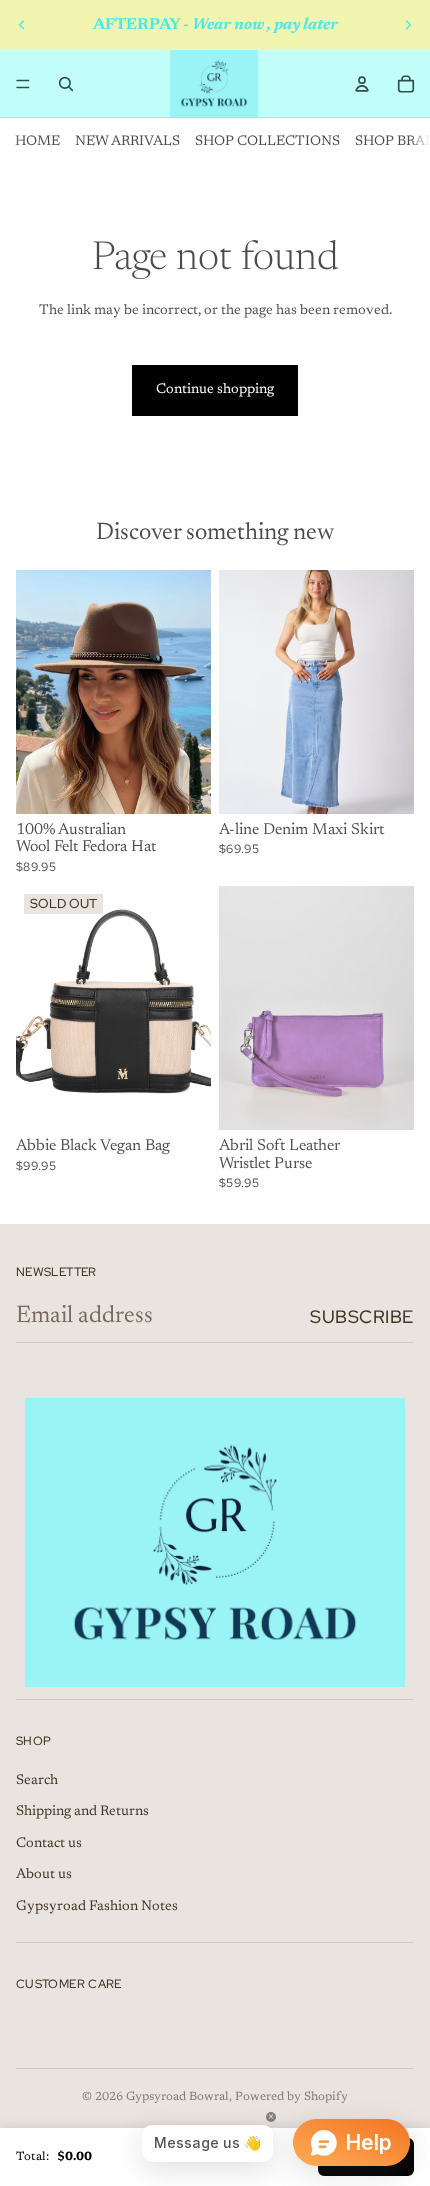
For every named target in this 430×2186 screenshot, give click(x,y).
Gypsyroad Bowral (177, 2097)
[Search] (66, 84)
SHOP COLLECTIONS (267, 142)
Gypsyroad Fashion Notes (97, 1907)
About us (44, 1875)
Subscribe (362, 1316)
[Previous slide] (22, 25)
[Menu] (23, 84)
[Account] (362, 84)
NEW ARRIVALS (127, 142)
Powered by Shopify (291, 2097)
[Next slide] (408, 25)
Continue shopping (215, 390)
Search (37, 1781)
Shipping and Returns (82, 1812)
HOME (37, 142)
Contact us (49, 1844)
